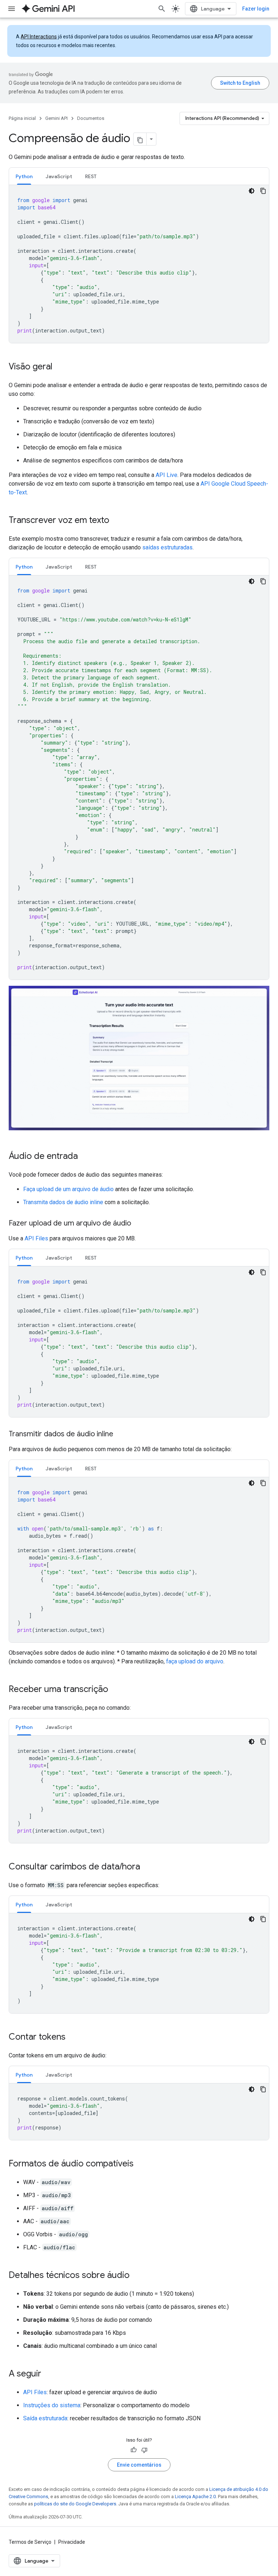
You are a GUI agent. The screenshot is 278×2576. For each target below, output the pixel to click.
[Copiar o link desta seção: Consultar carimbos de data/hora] (147, 1867)
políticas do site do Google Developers (75, 2504)
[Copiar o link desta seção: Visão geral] (60, 367)
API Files (36, 1238)
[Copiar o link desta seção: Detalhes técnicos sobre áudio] (137, 2276)
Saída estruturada (45, 2418)
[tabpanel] (139, 264)
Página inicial (22, 118)
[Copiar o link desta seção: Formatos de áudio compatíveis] (141, 2164)
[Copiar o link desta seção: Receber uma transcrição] (115, 1690)
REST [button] (91, 176)
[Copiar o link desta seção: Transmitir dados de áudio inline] (121, 1434)
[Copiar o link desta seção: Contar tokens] (73, 2037)
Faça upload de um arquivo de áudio (68, 1189)
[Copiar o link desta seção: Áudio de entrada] (85, 1157)
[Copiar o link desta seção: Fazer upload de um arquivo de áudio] (138, 1224)
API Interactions (39, 37)
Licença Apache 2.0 (195, 2497)
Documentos (91, 118)
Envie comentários (139, 2465)
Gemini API (56, 118)
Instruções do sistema (52, 2405)
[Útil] (134, 2450)
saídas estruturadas (167, 547)
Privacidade (72, 2542)
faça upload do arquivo (195, 1661)
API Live (167, 475)
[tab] (24, 176)
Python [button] (24, 176)
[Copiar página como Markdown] (140, 139)
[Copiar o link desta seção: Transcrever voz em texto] (117, 521)
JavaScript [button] (59, 176)
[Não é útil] (144, 2450)
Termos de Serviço (30, 2542)
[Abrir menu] (12, 9)
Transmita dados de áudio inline (63, 1202)
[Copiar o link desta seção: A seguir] (49, 2374)
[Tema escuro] (252, 191)
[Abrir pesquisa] (162, 9)
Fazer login (256, 9)
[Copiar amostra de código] (263, 191)
